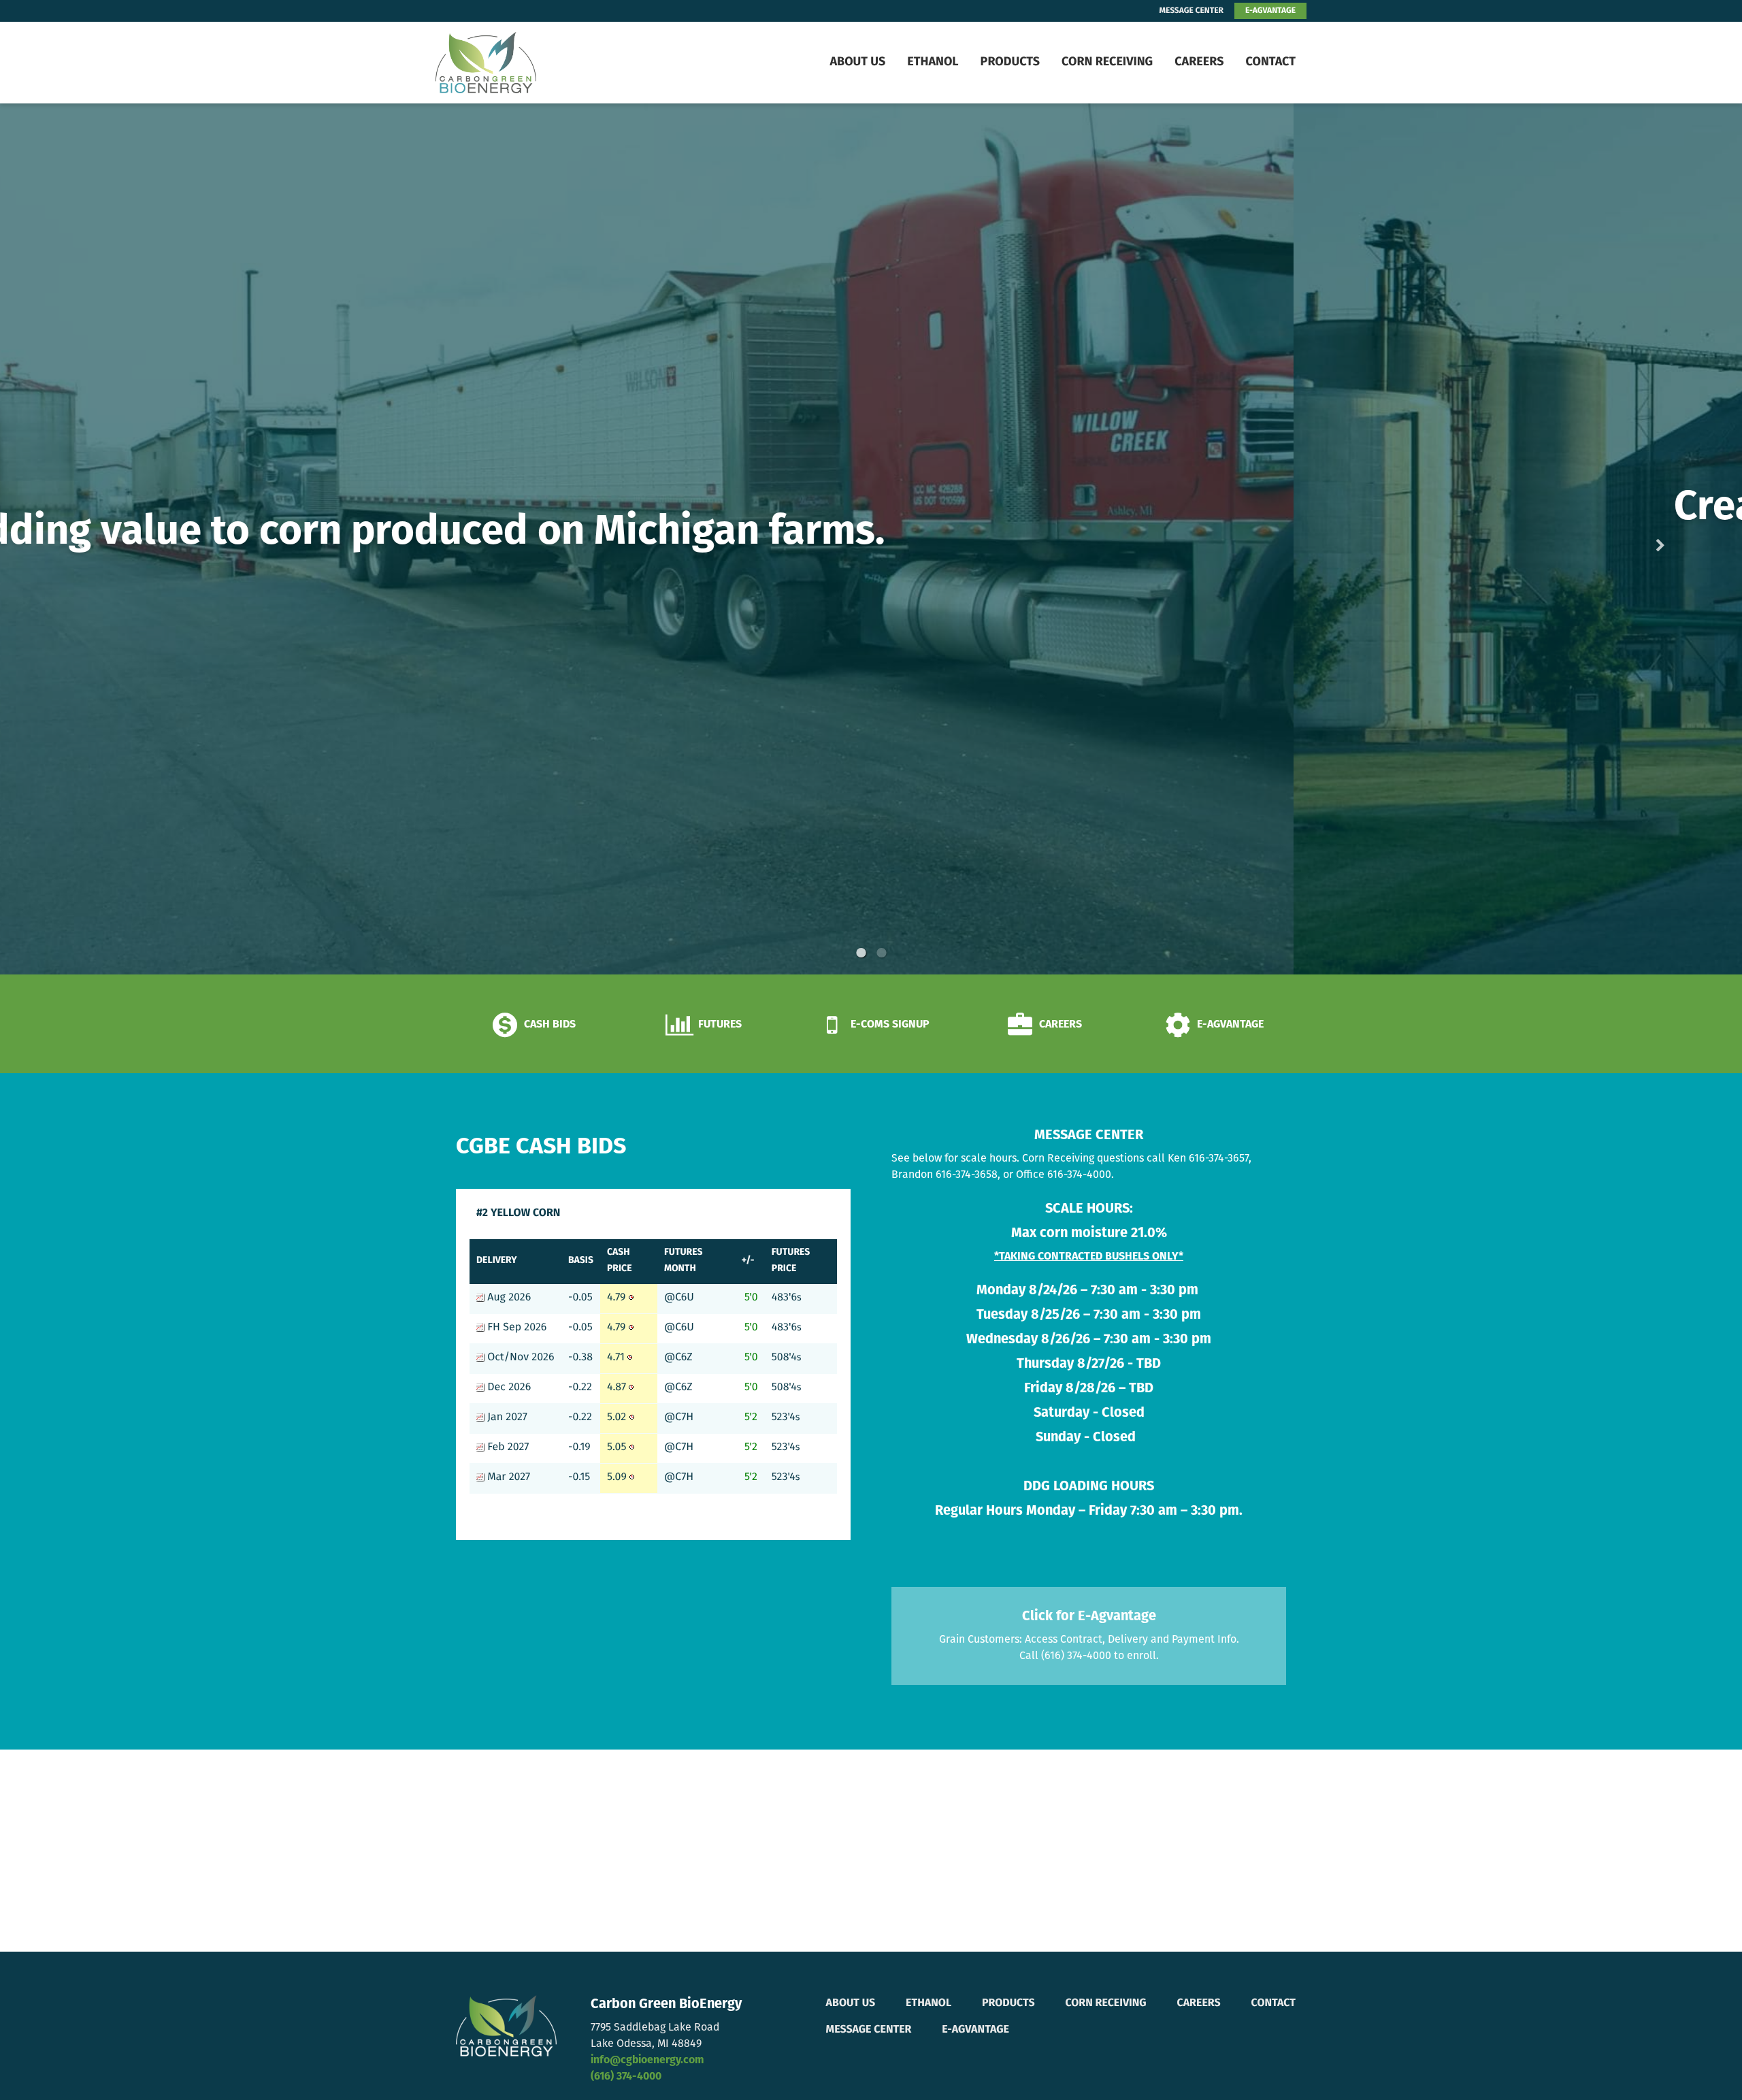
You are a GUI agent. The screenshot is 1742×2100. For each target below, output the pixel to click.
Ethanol (933, 63)
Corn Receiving (1107, 63)
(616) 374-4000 (626, 2077)
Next (1639, 539)
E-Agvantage (975, 2030)
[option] (871, 539)
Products (1010, 63)
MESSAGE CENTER (1192, 11)
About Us (857, 63)
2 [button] (881, 953)
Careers (1199, 63)
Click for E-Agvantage (1089, 1617)
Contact (1270, 63)
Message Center (869, 2030)
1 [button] (861, 953)
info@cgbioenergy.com (647, 2061)
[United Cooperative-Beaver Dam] (521, 63)
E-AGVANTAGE (1270, 11)
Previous (103, 539)
